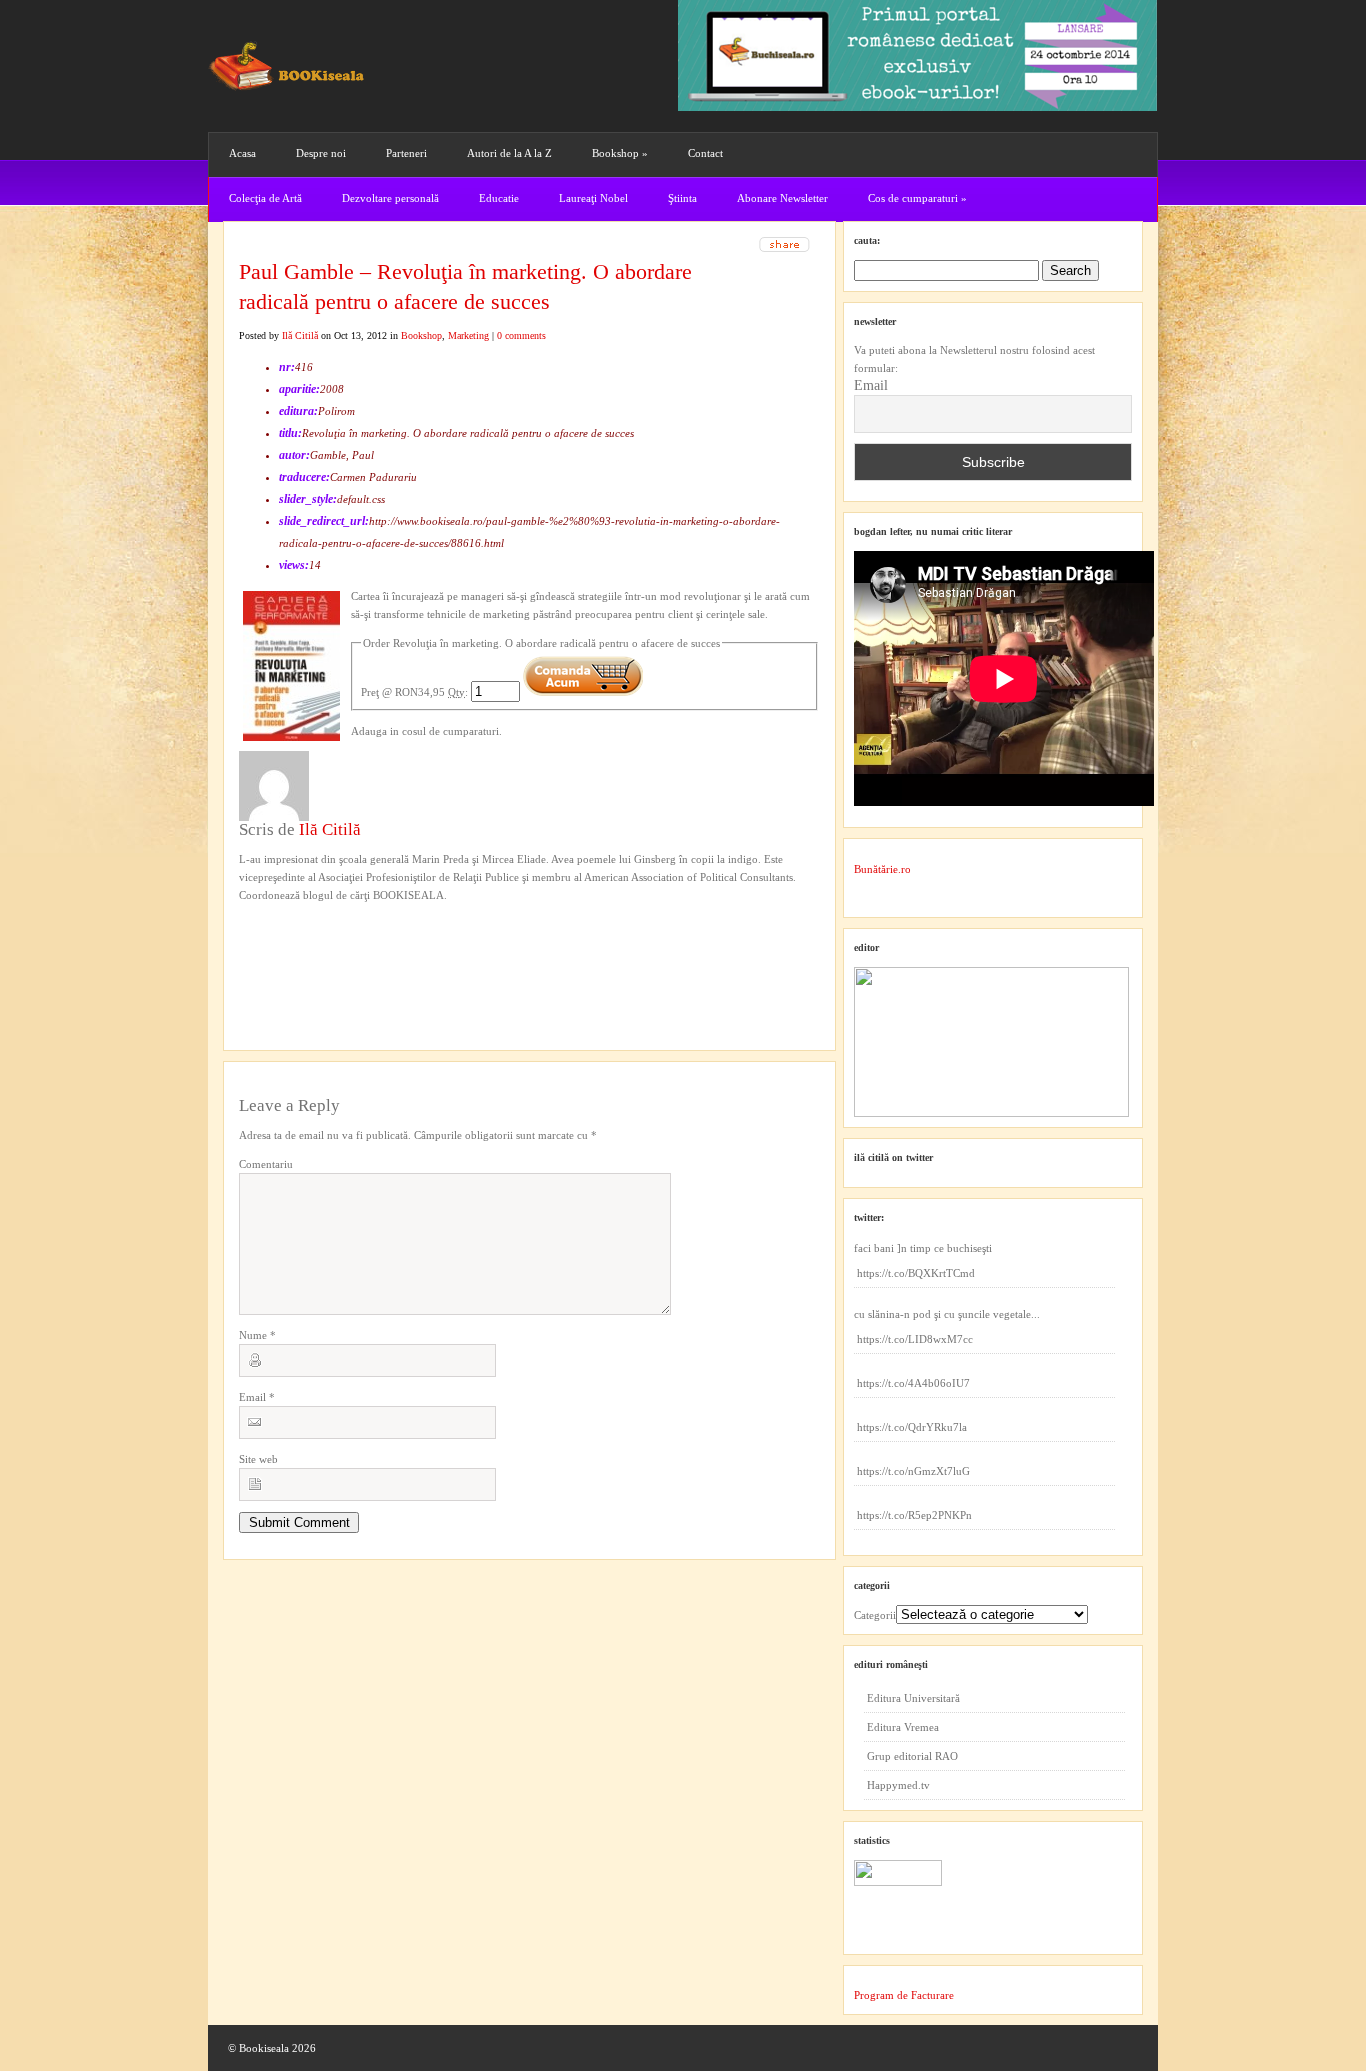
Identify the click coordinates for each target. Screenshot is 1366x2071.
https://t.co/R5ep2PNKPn (914, 1515)
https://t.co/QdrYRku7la (912, 1427)
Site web (258, 1459)
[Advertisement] (346, 945)
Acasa (242, 153)
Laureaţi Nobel (593, 198)
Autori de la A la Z (509, 153)
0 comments (521, 335)
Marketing (468, 335)
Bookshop (620, 153)
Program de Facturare (904, 1995)
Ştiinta (682, 198)
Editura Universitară (913, 1698)
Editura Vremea (903, 1727)
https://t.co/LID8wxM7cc (915, 1339)
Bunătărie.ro (882, 869)
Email (257, 1397)
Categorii (875, 1615)
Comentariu (266, 1164)
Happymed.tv (898, 1785)
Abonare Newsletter (782, 198)
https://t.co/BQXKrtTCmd (916, 1273)
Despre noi (321, 153)
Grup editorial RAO (912, 1756)
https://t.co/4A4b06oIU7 (913, 1383)
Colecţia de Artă (265, 198)
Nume (257, 1335)
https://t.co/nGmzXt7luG (913, 1471)
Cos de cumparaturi (917, 198)
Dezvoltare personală (390, 198)
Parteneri (406, 153)
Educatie (499, 198)
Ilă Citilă (300, 335)
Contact (705, 153)
